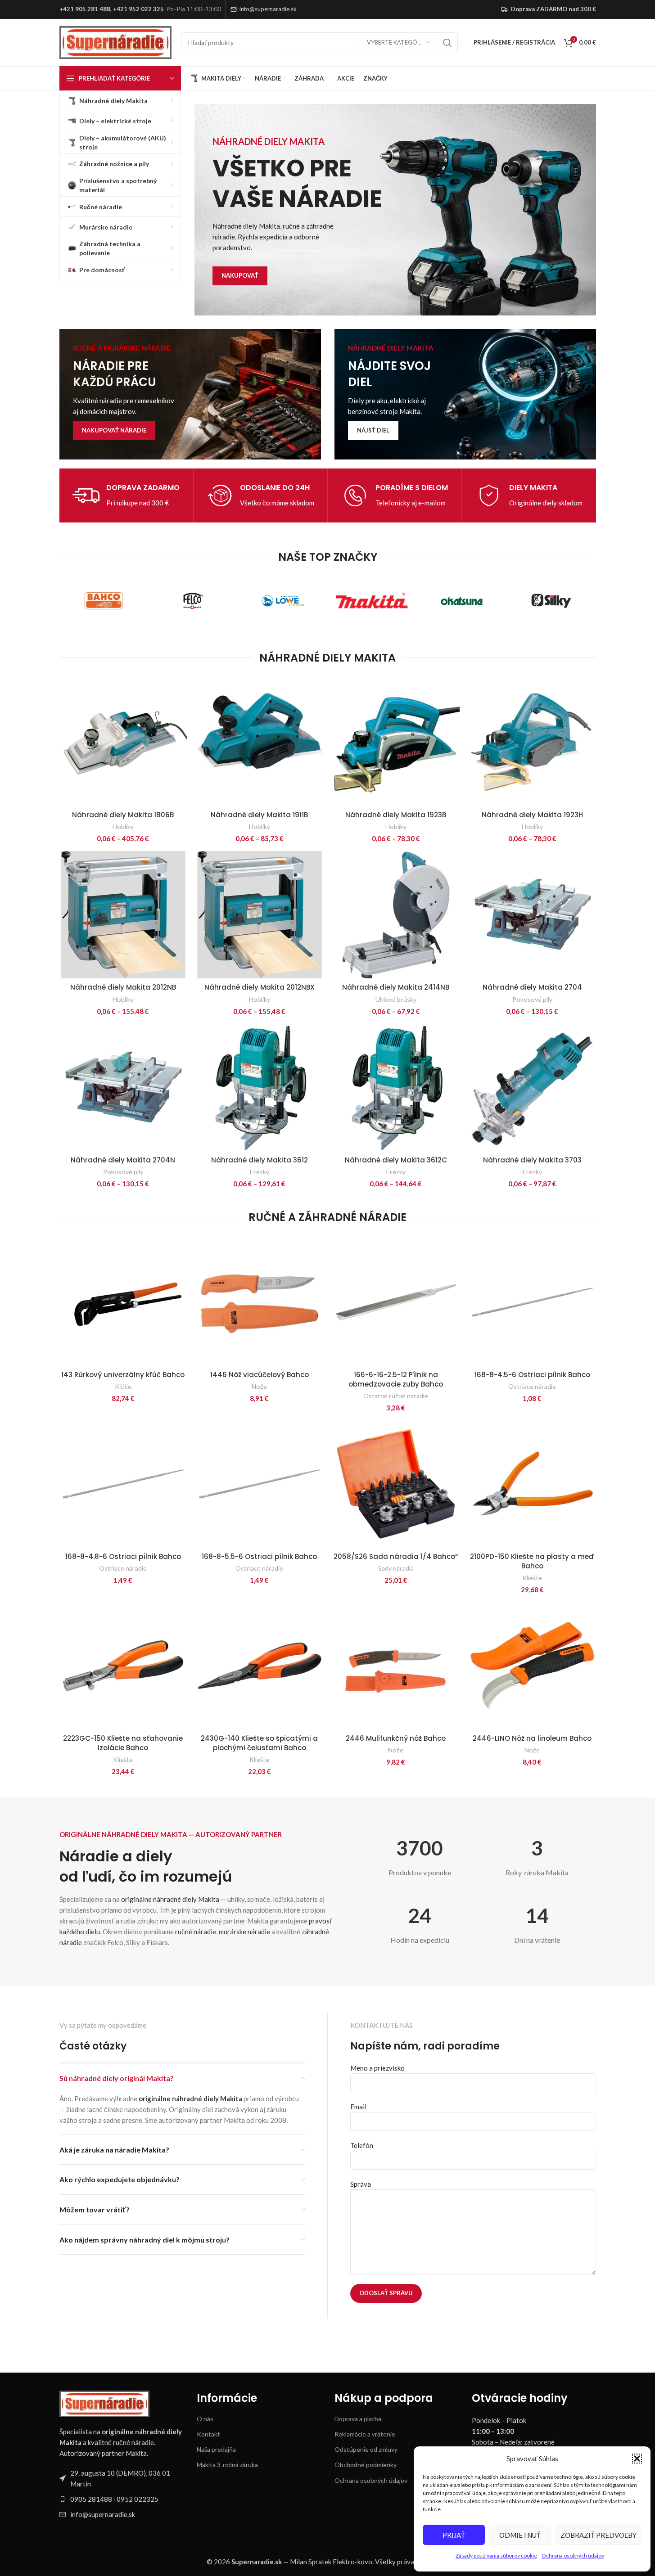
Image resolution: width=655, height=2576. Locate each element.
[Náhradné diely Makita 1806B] (123, 742)
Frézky (260, 1172)
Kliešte (532, 1578)
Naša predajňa (216, 2449)
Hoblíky (123, 826)
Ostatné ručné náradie (396, 1396)
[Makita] (372, 601)
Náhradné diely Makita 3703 (532, 1160)
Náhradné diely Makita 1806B (123, 815)
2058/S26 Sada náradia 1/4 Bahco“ (396, 1556)
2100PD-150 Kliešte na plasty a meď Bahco (532, 1561)
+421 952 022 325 (138, 9)
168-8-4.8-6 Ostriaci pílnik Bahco (123, 1556)
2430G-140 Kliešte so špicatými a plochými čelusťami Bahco (259, 1743)
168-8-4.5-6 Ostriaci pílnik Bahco (532, 1375)
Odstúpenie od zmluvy (366, 2449)
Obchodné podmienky (366, 2465)
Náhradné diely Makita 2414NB (396, 987)
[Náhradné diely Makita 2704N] (123, 1088)
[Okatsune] (462, 601)
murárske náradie (244, 1932)
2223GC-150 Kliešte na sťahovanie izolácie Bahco (123, 1743)
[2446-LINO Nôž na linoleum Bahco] (532, 1666)
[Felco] (193, 601)
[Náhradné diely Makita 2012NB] (123, 915)
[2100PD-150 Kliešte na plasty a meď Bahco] (532, 1484)
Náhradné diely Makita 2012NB (123, 987)
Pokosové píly (532, 999)
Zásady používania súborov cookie (496, 2556)
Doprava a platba (358, 2419)
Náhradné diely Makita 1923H (532, 815)
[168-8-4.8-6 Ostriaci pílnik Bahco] (123, 1484)
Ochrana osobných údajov (573, 2556)
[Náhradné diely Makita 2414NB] (396, 915)
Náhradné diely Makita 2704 (532, 987)
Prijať (454, 2535)
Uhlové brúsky (396, 999)
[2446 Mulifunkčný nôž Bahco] (396, 1666)
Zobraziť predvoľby (599, 2535)
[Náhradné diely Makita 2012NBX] (260, 915)
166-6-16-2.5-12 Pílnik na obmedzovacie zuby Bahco (396, 1379)
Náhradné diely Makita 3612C (396, 1160)
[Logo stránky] (116, 41)
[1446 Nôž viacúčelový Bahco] (260, 1302)
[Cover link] (190, 394)
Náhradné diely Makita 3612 (260, 1160)
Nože (259, 1386)
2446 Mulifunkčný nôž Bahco (396, 1738)
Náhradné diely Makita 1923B (396, 815)
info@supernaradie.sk (268, 9)
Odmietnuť (520, 2535)
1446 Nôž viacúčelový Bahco (260, 1375)
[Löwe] (283, 601)
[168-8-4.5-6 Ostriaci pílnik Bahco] (532, 1302)
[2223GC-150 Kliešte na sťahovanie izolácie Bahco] (123, 1666)
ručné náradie (196, 1932)
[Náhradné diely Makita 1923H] (532, 742)
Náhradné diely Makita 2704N (123, 1160)
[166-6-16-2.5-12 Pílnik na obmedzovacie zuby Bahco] (396, 1302)
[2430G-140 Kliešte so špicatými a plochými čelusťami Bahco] (260, 1666)
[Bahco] (104, 601)
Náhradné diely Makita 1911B (259, 815)
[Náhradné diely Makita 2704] (532, 915)
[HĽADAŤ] (447, 43)
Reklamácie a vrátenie (365, 2434)
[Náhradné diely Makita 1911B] (260, 742)
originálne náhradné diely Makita (170, 1899)
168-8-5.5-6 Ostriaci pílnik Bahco (259, 1556)
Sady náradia (396, 1568)
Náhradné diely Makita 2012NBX (260, 987)
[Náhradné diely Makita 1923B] (396, 742)
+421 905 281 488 (85, 9)
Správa (361, 2184)
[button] (637, 2459)
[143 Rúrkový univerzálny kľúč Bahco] (123, 1302)
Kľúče (123, 1386)
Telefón (362, 2145)
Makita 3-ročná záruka (227, 2465)
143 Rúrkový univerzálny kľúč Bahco (123, 1375)
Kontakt (208, 2434)
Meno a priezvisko (377, 2068)
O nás (205, 2419)
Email (358, 2107)
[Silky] (551, 601)
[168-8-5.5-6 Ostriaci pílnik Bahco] (260, 1484)
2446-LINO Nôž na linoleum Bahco (532, 1738)
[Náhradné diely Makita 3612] (260, 1088)
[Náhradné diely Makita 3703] (532, 1088)
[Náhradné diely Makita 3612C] (396, 1088)
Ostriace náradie (532, 1386)
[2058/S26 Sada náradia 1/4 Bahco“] (396, 1484)
